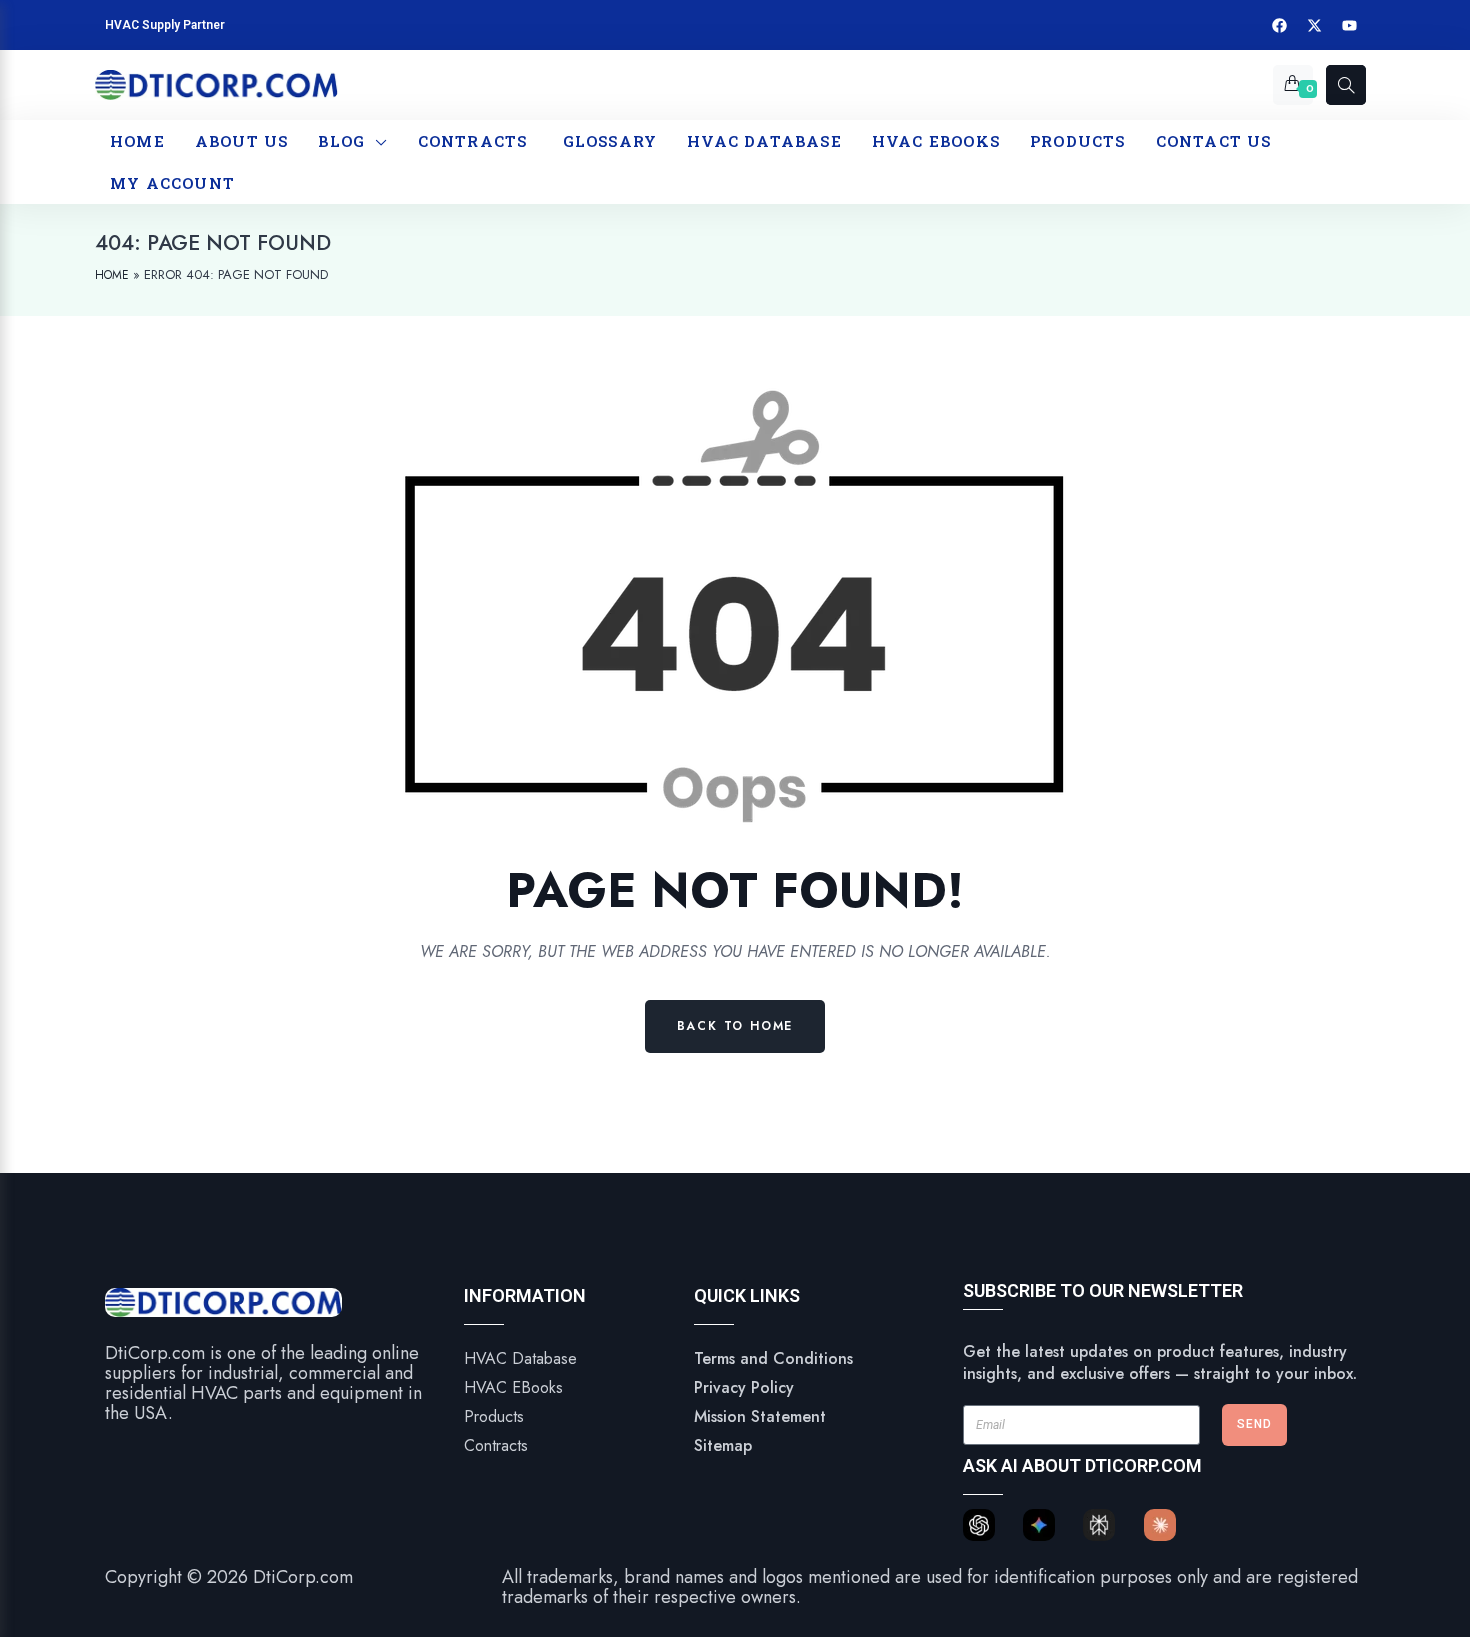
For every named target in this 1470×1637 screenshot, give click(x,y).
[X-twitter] (1315, 25)
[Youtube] (1350, 25)
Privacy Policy (744, 1387)
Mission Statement (760, 1416)
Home (112, 275)
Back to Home (735, 1026)
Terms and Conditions (773, 1358)
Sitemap (723, 1445)
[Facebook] (1280, 25)
